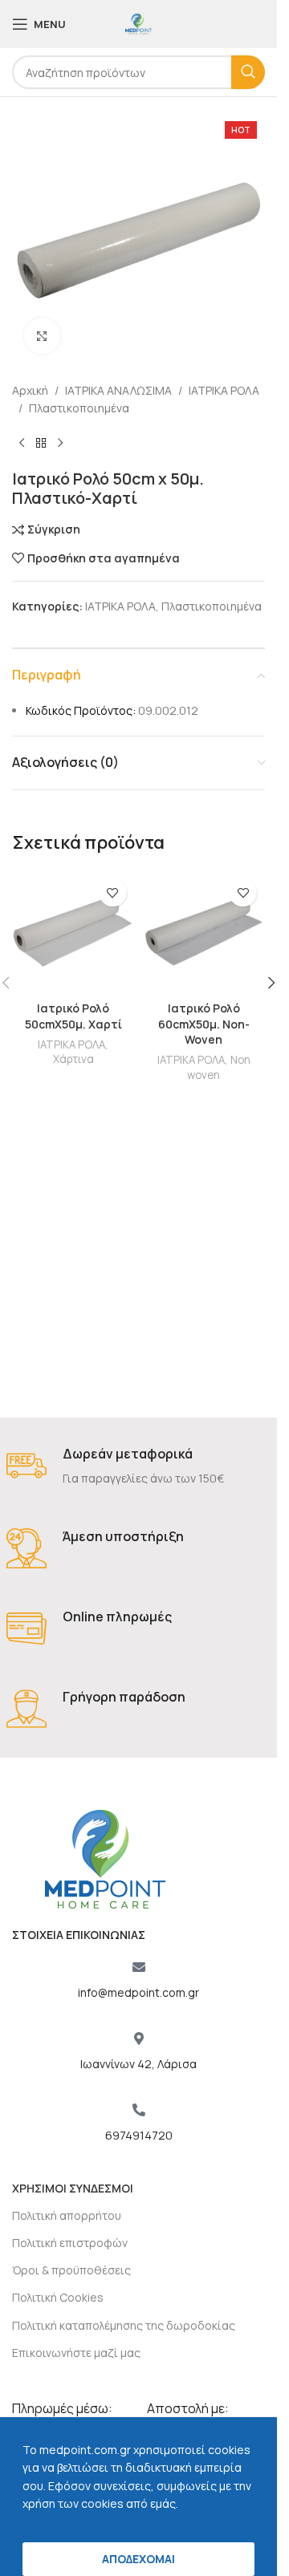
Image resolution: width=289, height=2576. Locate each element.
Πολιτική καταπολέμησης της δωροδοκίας (124, 2325)
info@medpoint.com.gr (138, 1992)
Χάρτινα (73, 1059)
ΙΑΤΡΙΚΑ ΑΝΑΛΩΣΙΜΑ (118, 390)
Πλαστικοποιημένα (79, 408)
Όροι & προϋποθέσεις (71, 2270)
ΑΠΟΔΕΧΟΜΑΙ (138, 2559)
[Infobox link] (139, 1467)
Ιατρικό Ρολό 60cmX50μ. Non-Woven (204, 1024)
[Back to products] (41, 444)
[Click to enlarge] (42, 336)
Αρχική (30, 390)
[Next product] (60, 444)
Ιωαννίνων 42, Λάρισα (138, 2064)
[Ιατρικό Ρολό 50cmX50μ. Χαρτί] (73, 932)
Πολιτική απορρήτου (67, 2215)
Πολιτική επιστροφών (70, 2243)
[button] (271, 983)
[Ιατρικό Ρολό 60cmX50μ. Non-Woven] (204, 932)
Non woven (219, 1067)
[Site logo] (139, 23)
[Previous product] (22, 444)
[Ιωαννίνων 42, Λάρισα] (139, 2038)
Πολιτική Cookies (58, 2297)
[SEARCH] (248, 72)
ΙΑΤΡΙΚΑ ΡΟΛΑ (224, 390)
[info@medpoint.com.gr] (139, 1967)
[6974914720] (139, 2110)
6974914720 (139, 2135)
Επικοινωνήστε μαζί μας (76, 2353)
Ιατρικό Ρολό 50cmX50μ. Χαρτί (73, 1016)
